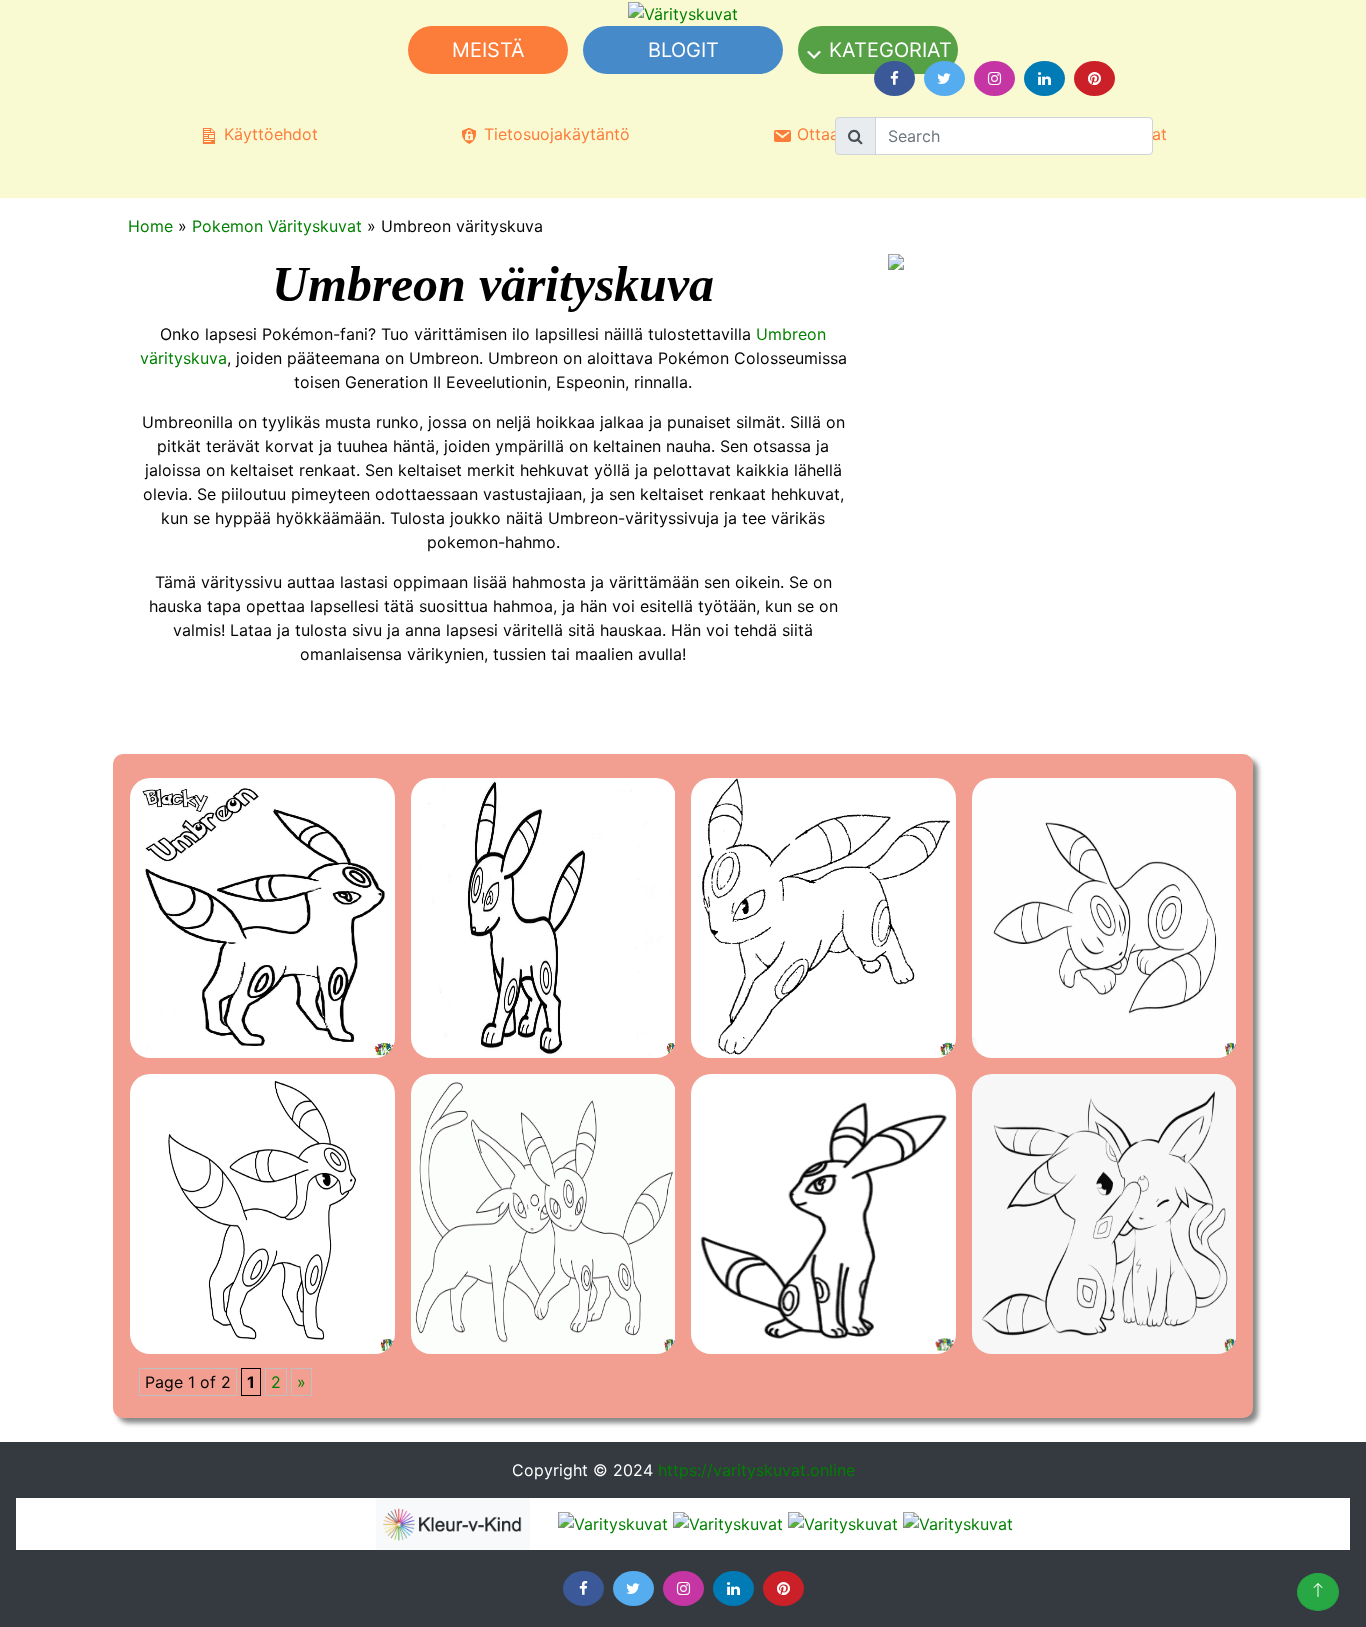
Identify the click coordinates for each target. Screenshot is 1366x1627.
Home (150, 226)
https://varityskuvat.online (756, 1470)
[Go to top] (1318, 1592)
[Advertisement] (546, 364)
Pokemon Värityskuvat (277, 226)
